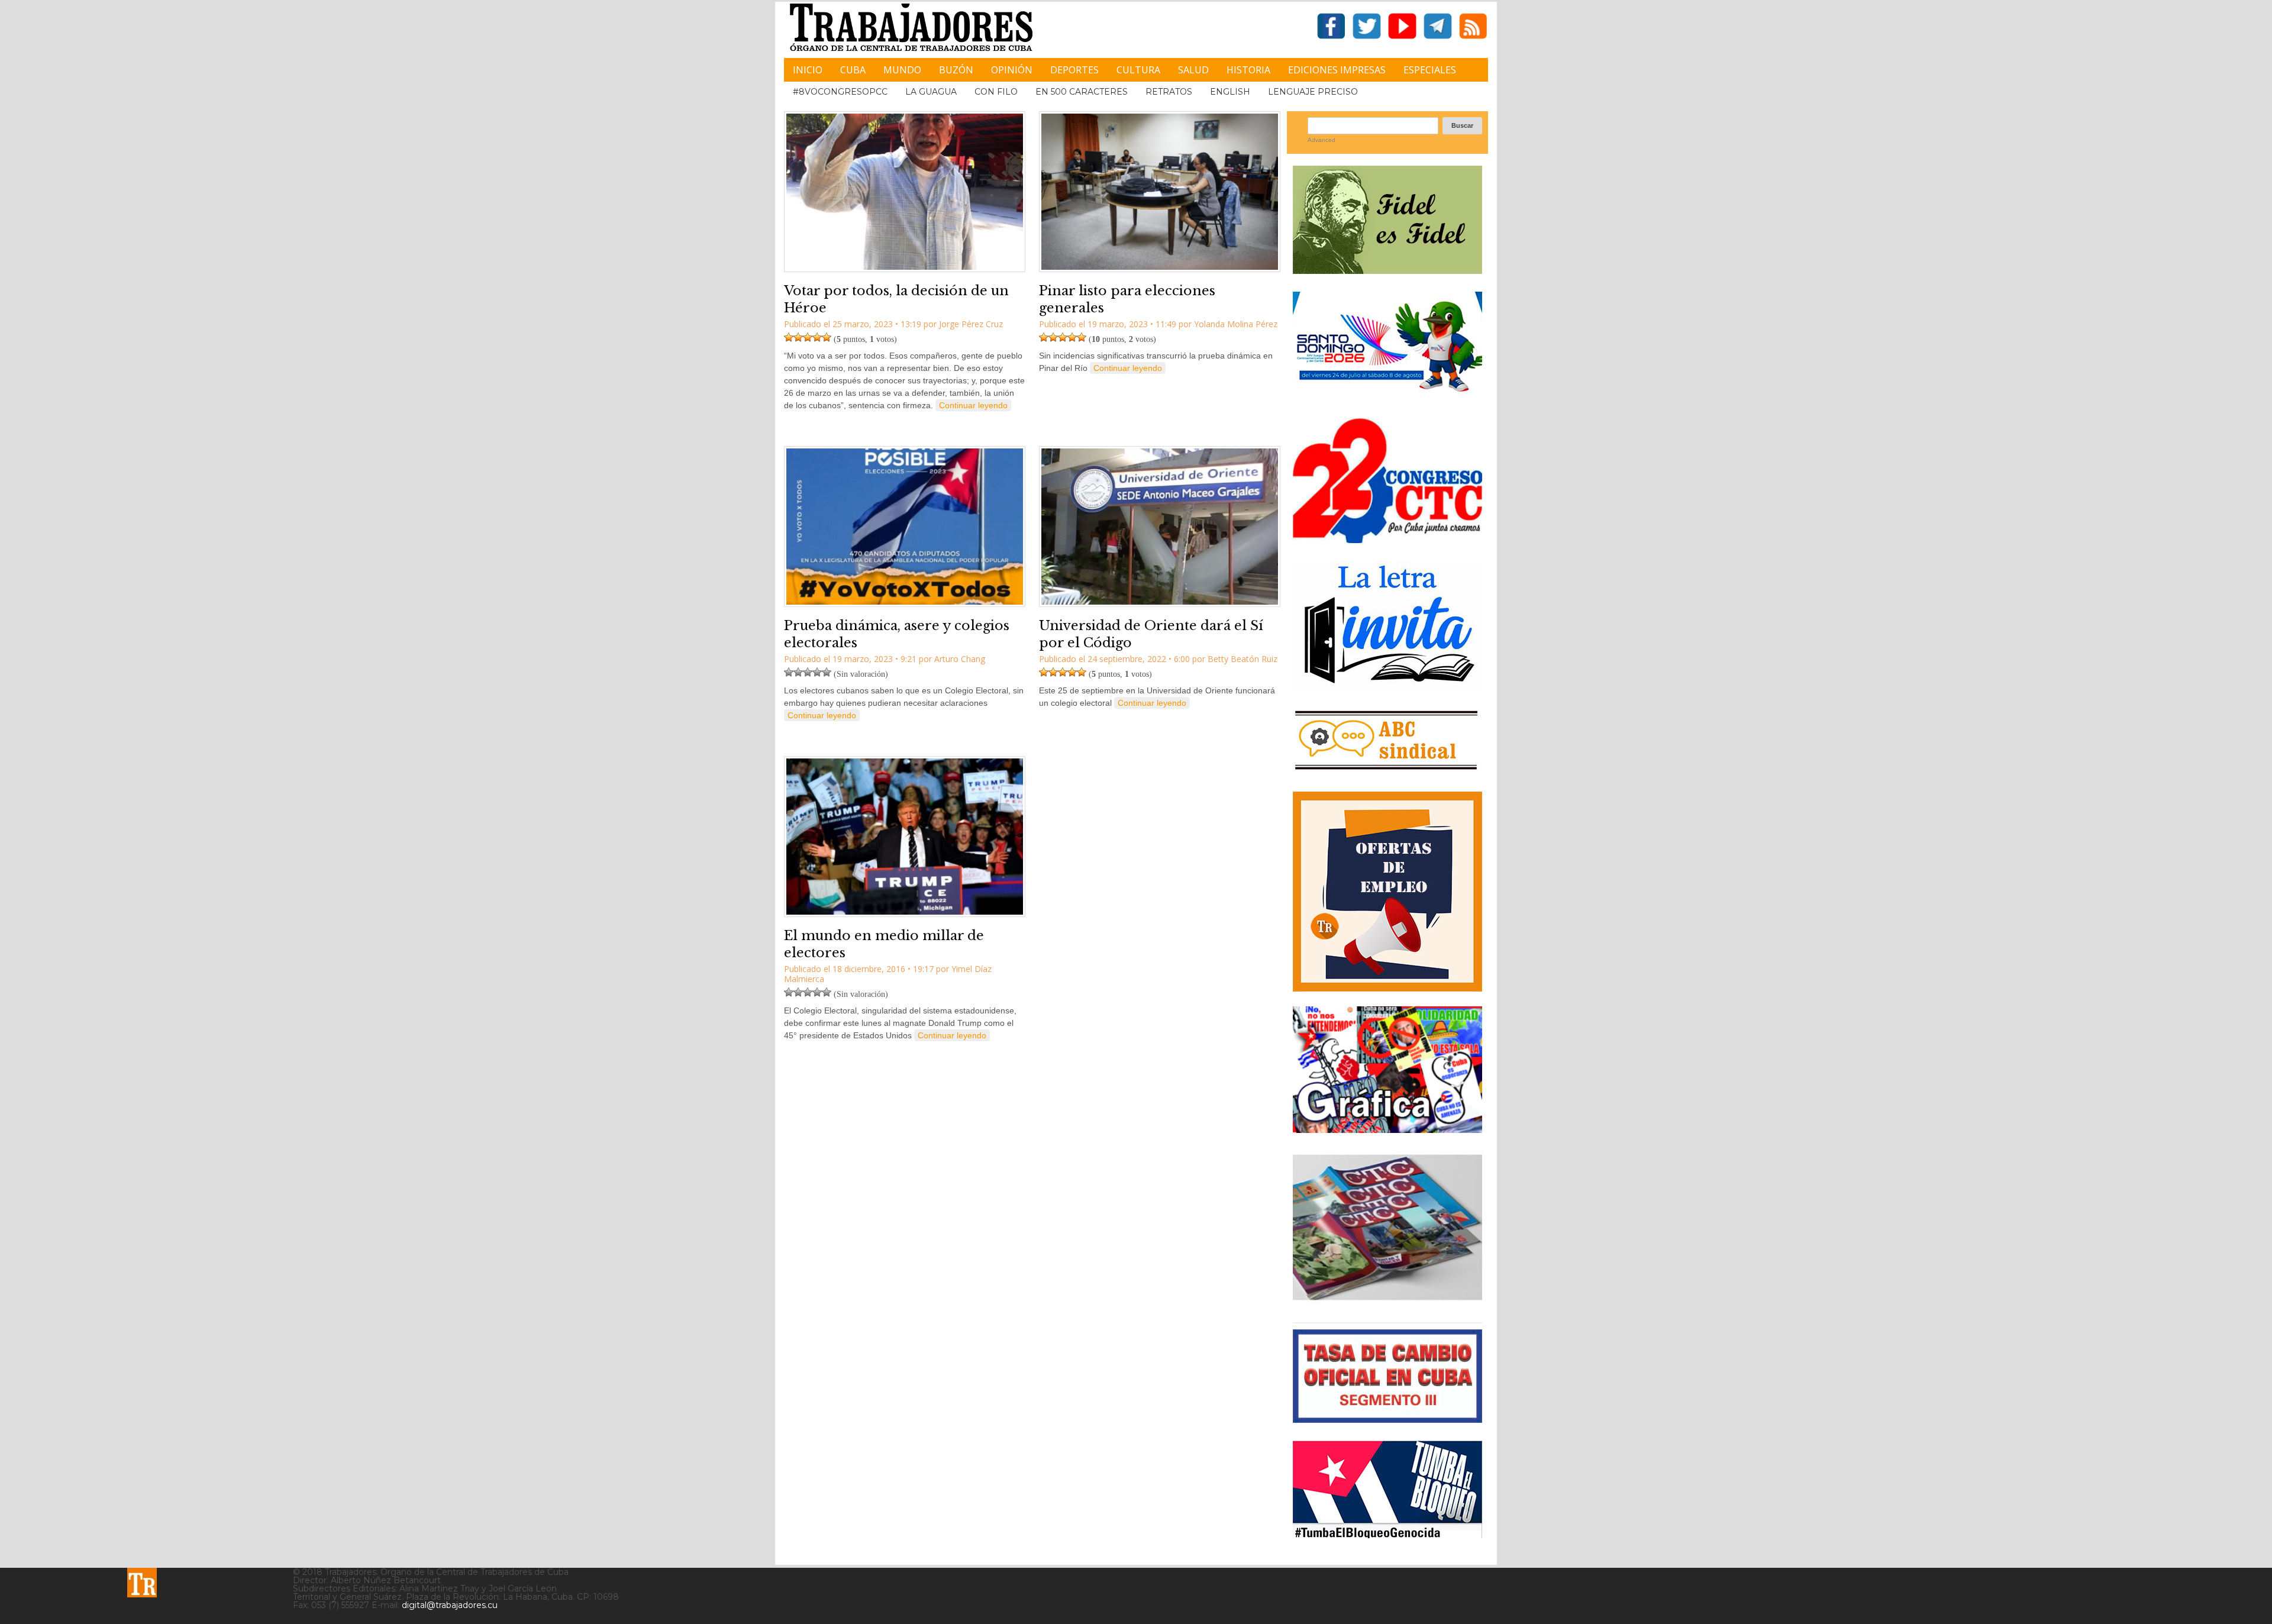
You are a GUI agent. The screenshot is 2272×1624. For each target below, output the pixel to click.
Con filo (996, 92)
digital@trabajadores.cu (450, 1605)
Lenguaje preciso (1313, 92)
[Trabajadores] (142, 1583)
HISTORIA (1248, 70)
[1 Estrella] (789, 337)
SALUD (1193, 70)
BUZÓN (956, 70)
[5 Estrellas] (827, 337)
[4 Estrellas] (817, 337)
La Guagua (931, 92)
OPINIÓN (1012, 70)
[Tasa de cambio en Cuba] (1387, 1418)
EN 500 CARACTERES (1082, 92)
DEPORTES (1074, 70)
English (1230, 92)
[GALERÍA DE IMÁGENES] (1387, 1129)
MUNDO (902, 70)
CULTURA (1138, 70)
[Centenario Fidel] (1387, 269)
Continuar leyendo (973, 405)
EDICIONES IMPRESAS (1337, 70)
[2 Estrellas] (798, 337)
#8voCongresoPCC (840, 92)
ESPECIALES (1430, 70)
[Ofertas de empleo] (1387, 892)
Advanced (1321, 140)
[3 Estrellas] (808, 337)
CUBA (853, 70)
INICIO (808, 70)
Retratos (1169, 92)
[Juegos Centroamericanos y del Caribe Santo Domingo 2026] (1387, 395)
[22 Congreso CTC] (1387, 539)
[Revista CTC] (1387, 1300)
